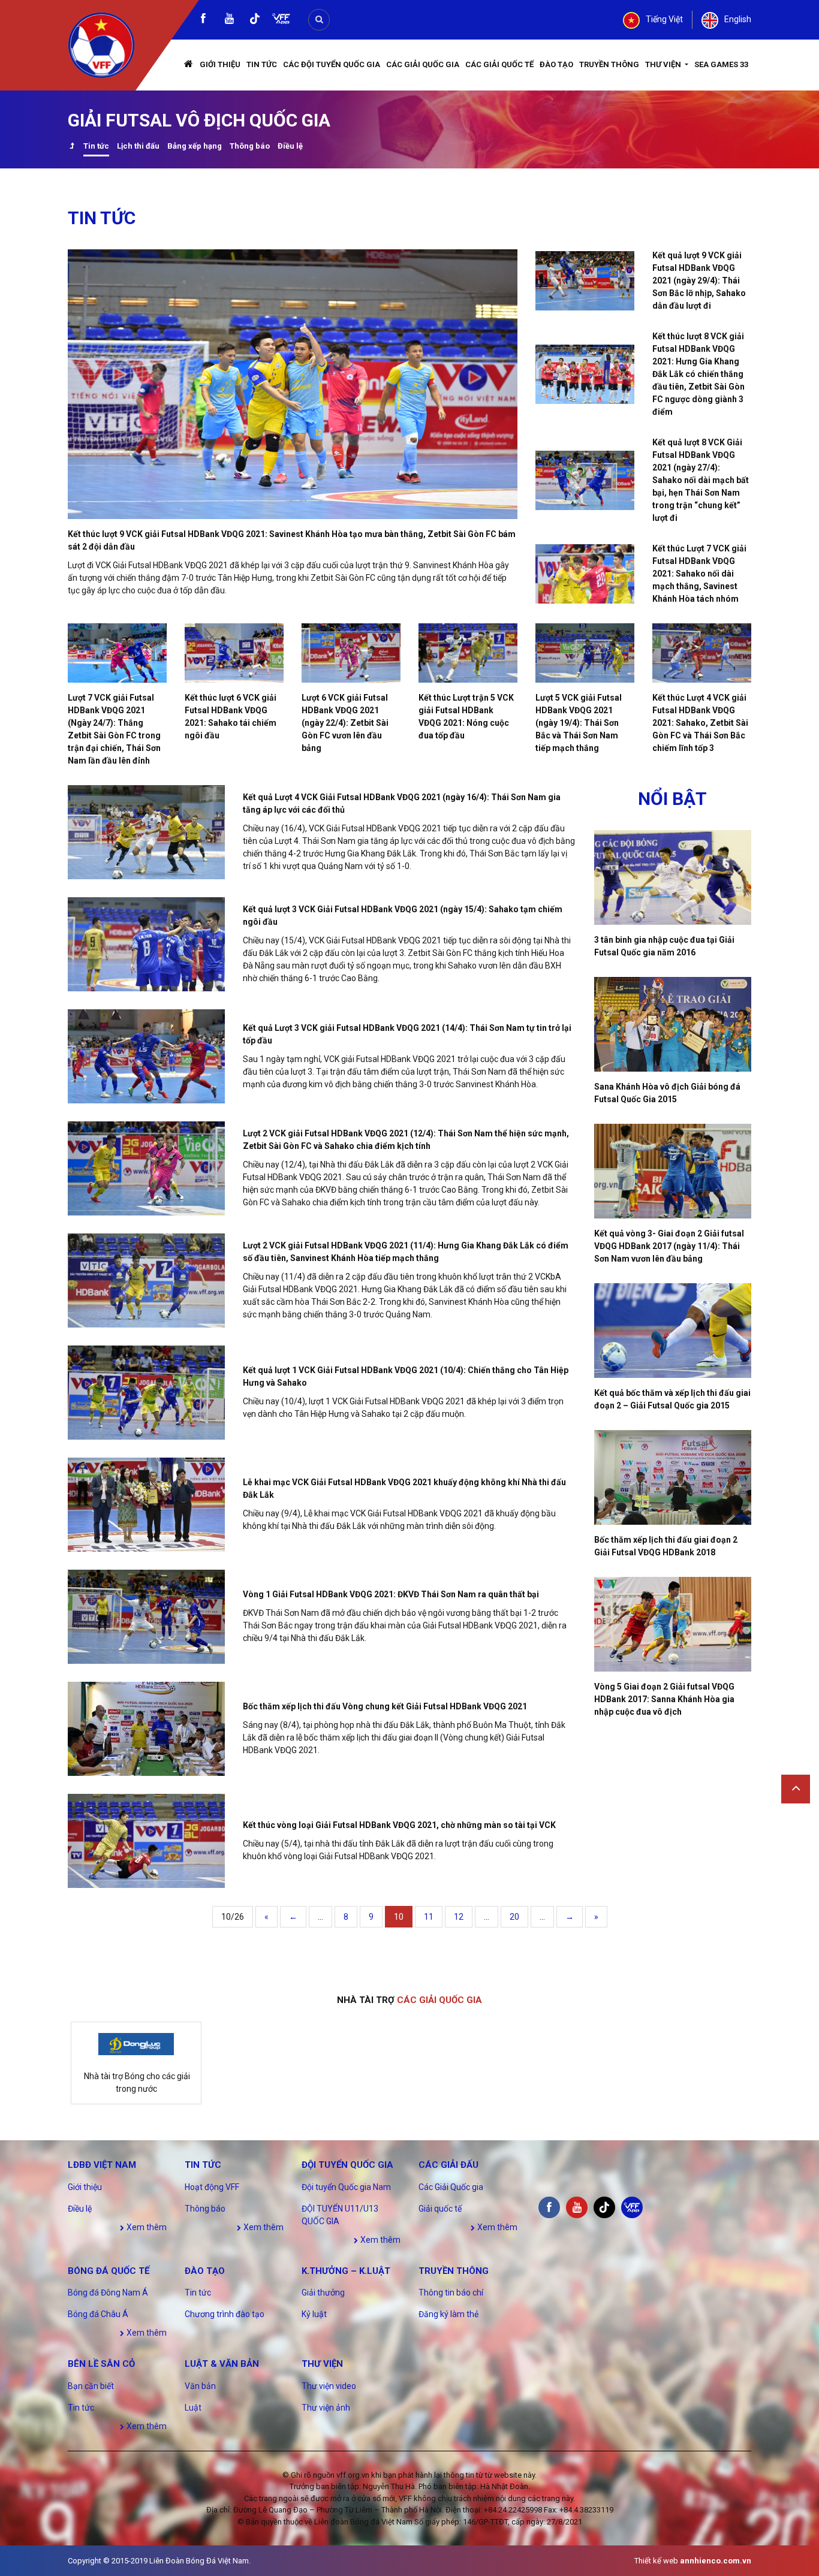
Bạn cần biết (91, 2386)
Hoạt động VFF (212, 2187)
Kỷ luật (314, 2314)
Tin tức (262, 64)
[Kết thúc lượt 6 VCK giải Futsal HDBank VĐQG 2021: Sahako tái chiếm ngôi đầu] (234, 653)
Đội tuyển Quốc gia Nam (346, 2187)
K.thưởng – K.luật (346, 2271)
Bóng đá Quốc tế (109, 2271)
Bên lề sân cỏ (101, 2364)
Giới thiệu (220, 64)
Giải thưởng (323, 2293)
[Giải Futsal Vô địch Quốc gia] (72, 147)
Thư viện (664, 64)
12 (459, 1917)
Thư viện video (329, 2386)
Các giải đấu (448, 2165)
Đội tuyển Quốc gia (347, 2165)
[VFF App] (281, 20)
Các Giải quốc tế (499, 64)
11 (429, 1917)
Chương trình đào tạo (225, 2314)
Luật (193, 2408)
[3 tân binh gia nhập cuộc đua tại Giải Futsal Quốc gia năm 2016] (673, 877)
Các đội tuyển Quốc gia (332, 64)
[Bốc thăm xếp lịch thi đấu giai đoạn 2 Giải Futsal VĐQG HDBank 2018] (673, 1477)
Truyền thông (609, 64)
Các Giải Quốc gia (423, 64)
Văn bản (200, 2386)
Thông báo (250, 146)
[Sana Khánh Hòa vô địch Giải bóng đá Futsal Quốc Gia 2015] (673, 1024)
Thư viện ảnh (326, 2408)
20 (514, 1917)
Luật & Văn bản (222, 2364)
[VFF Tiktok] (255, 21)
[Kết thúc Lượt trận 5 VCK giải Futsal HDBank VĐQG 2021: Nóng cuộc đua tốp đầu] (468, 653)
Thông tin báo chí (451, 2293)
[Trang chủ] (189, 65)
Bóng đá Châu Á (98, 2314)
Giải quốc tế (440, 2209)
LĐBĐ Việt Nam (102, 2165)
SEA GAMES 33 (721, 64)
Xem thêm (146, 2227)
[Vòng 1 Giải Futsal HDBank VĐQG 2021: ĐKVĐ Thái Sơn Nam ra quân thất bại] (146, 1617)
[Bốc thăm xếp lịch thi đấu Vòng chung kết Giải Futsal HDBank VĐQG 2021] (146, 1729)
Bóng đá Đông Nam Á (108, 2293)
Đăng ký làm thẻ (448, 2314)
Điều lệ (290, 146)
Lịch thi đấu (138, 146)
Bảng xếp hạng (195, 146)
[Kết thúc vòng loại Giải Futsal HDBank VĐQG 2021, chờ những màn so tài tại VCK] (146, 1841)
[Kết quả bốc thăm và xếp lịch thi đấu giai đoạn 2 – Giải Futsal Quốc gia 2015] (673, 1331)
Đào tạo (556, 64)
